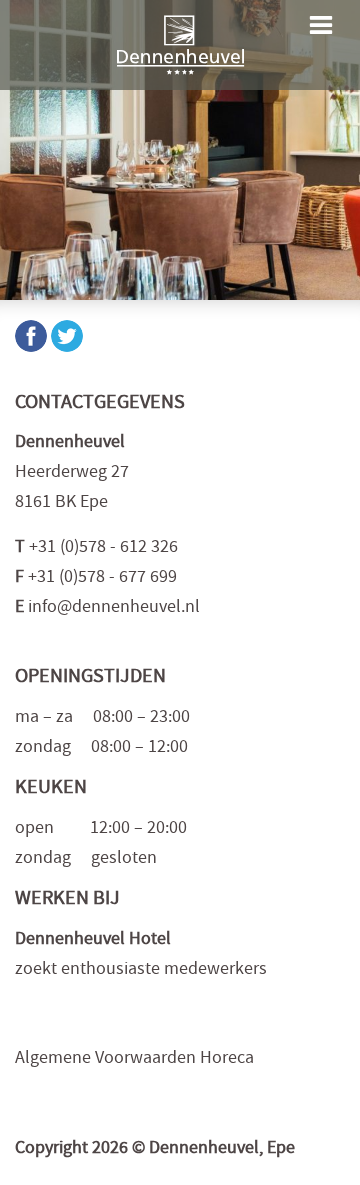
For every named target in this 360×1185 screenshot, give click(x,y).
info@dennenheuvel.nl (114, 608)
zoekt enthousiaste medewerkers (141, 970)
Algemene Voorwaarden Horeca (134, 1059)
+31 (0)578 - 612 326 (103, 548)
